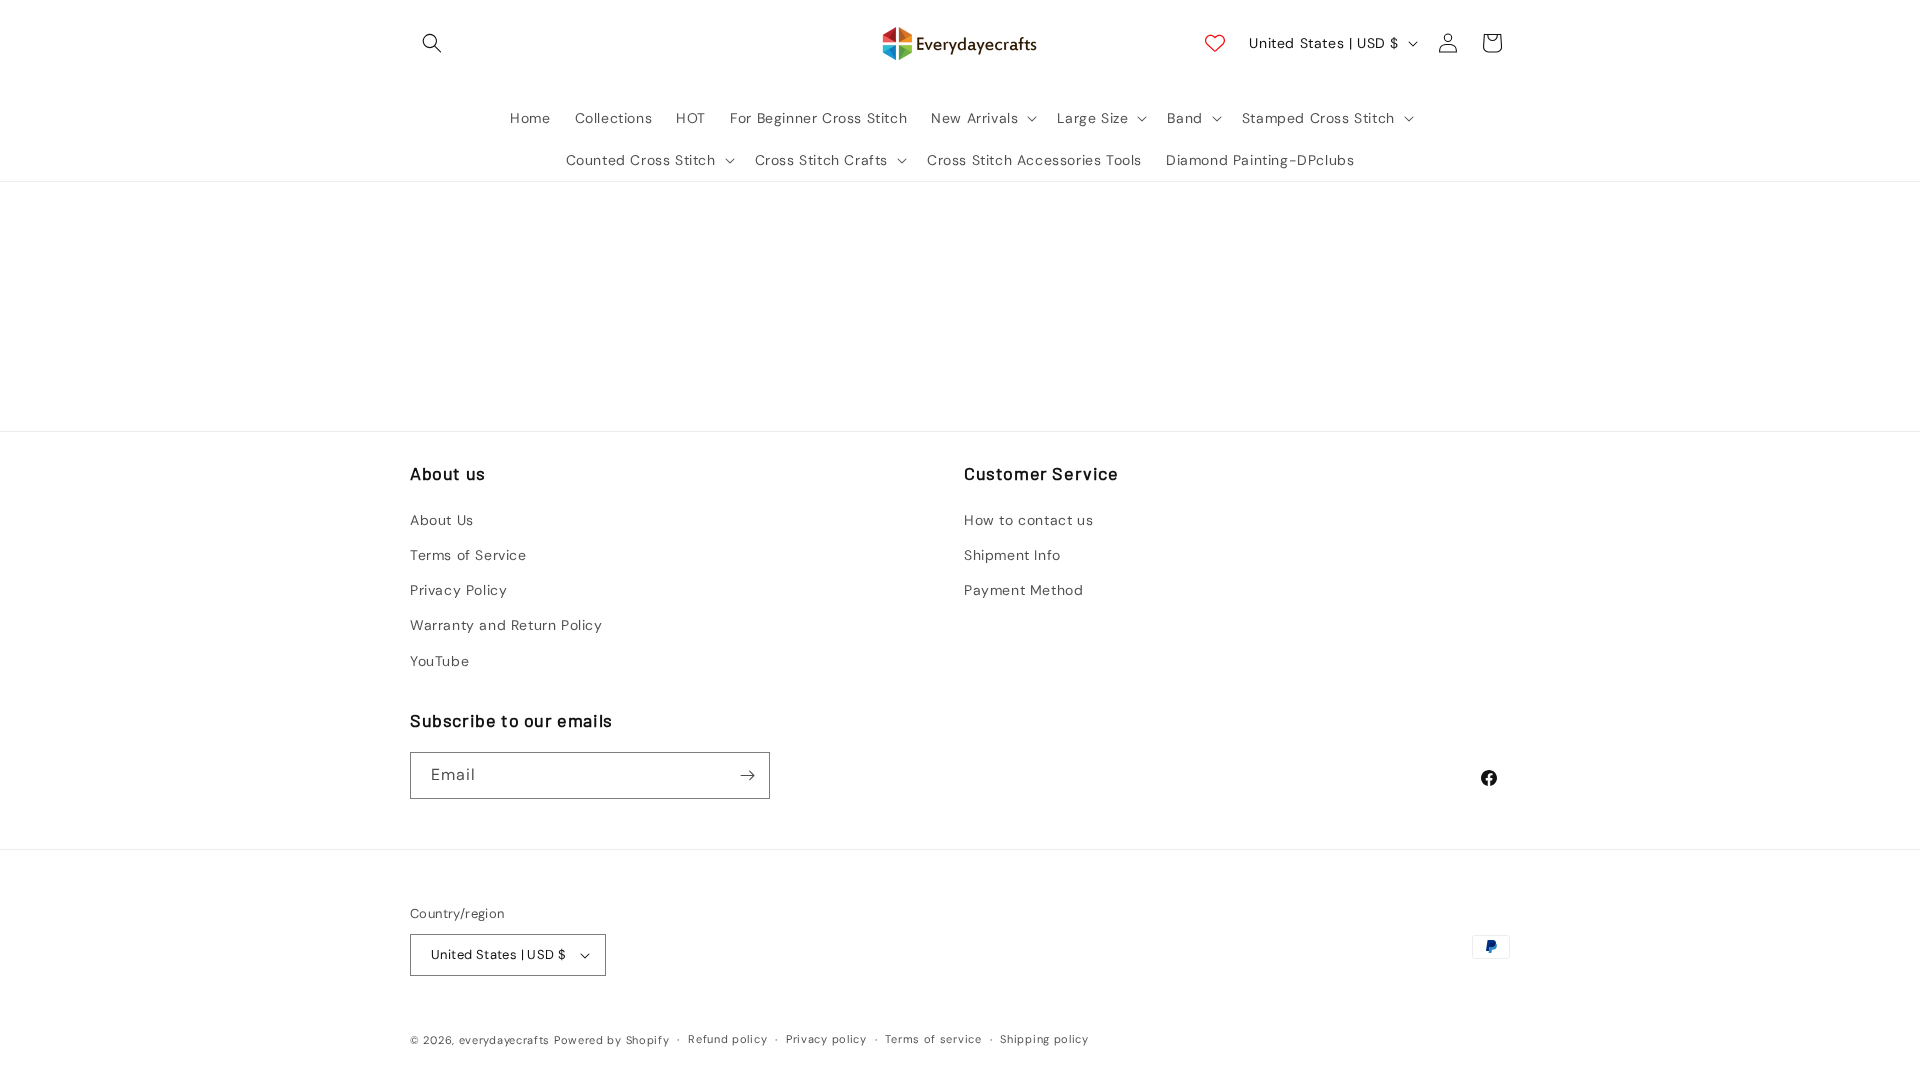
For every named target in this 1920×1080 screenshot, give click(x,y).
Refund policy (727, 1039)
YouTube (439, 661)
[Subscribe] (747, 775)
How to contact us (1028, 520)
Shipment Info (1012, 555)
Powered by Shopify (612, 1040)
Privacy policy (826, 1039)
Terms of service (933, 1039)
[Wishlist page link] (1215, 43)
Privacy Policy (458, 590)
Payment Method (1023, 590)
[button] (432, 43)
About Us (442, 520)
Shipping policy (1044, 1039)
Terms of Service (468, 555)
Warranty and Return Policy (506, 625)
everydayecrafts (505, 1040)
